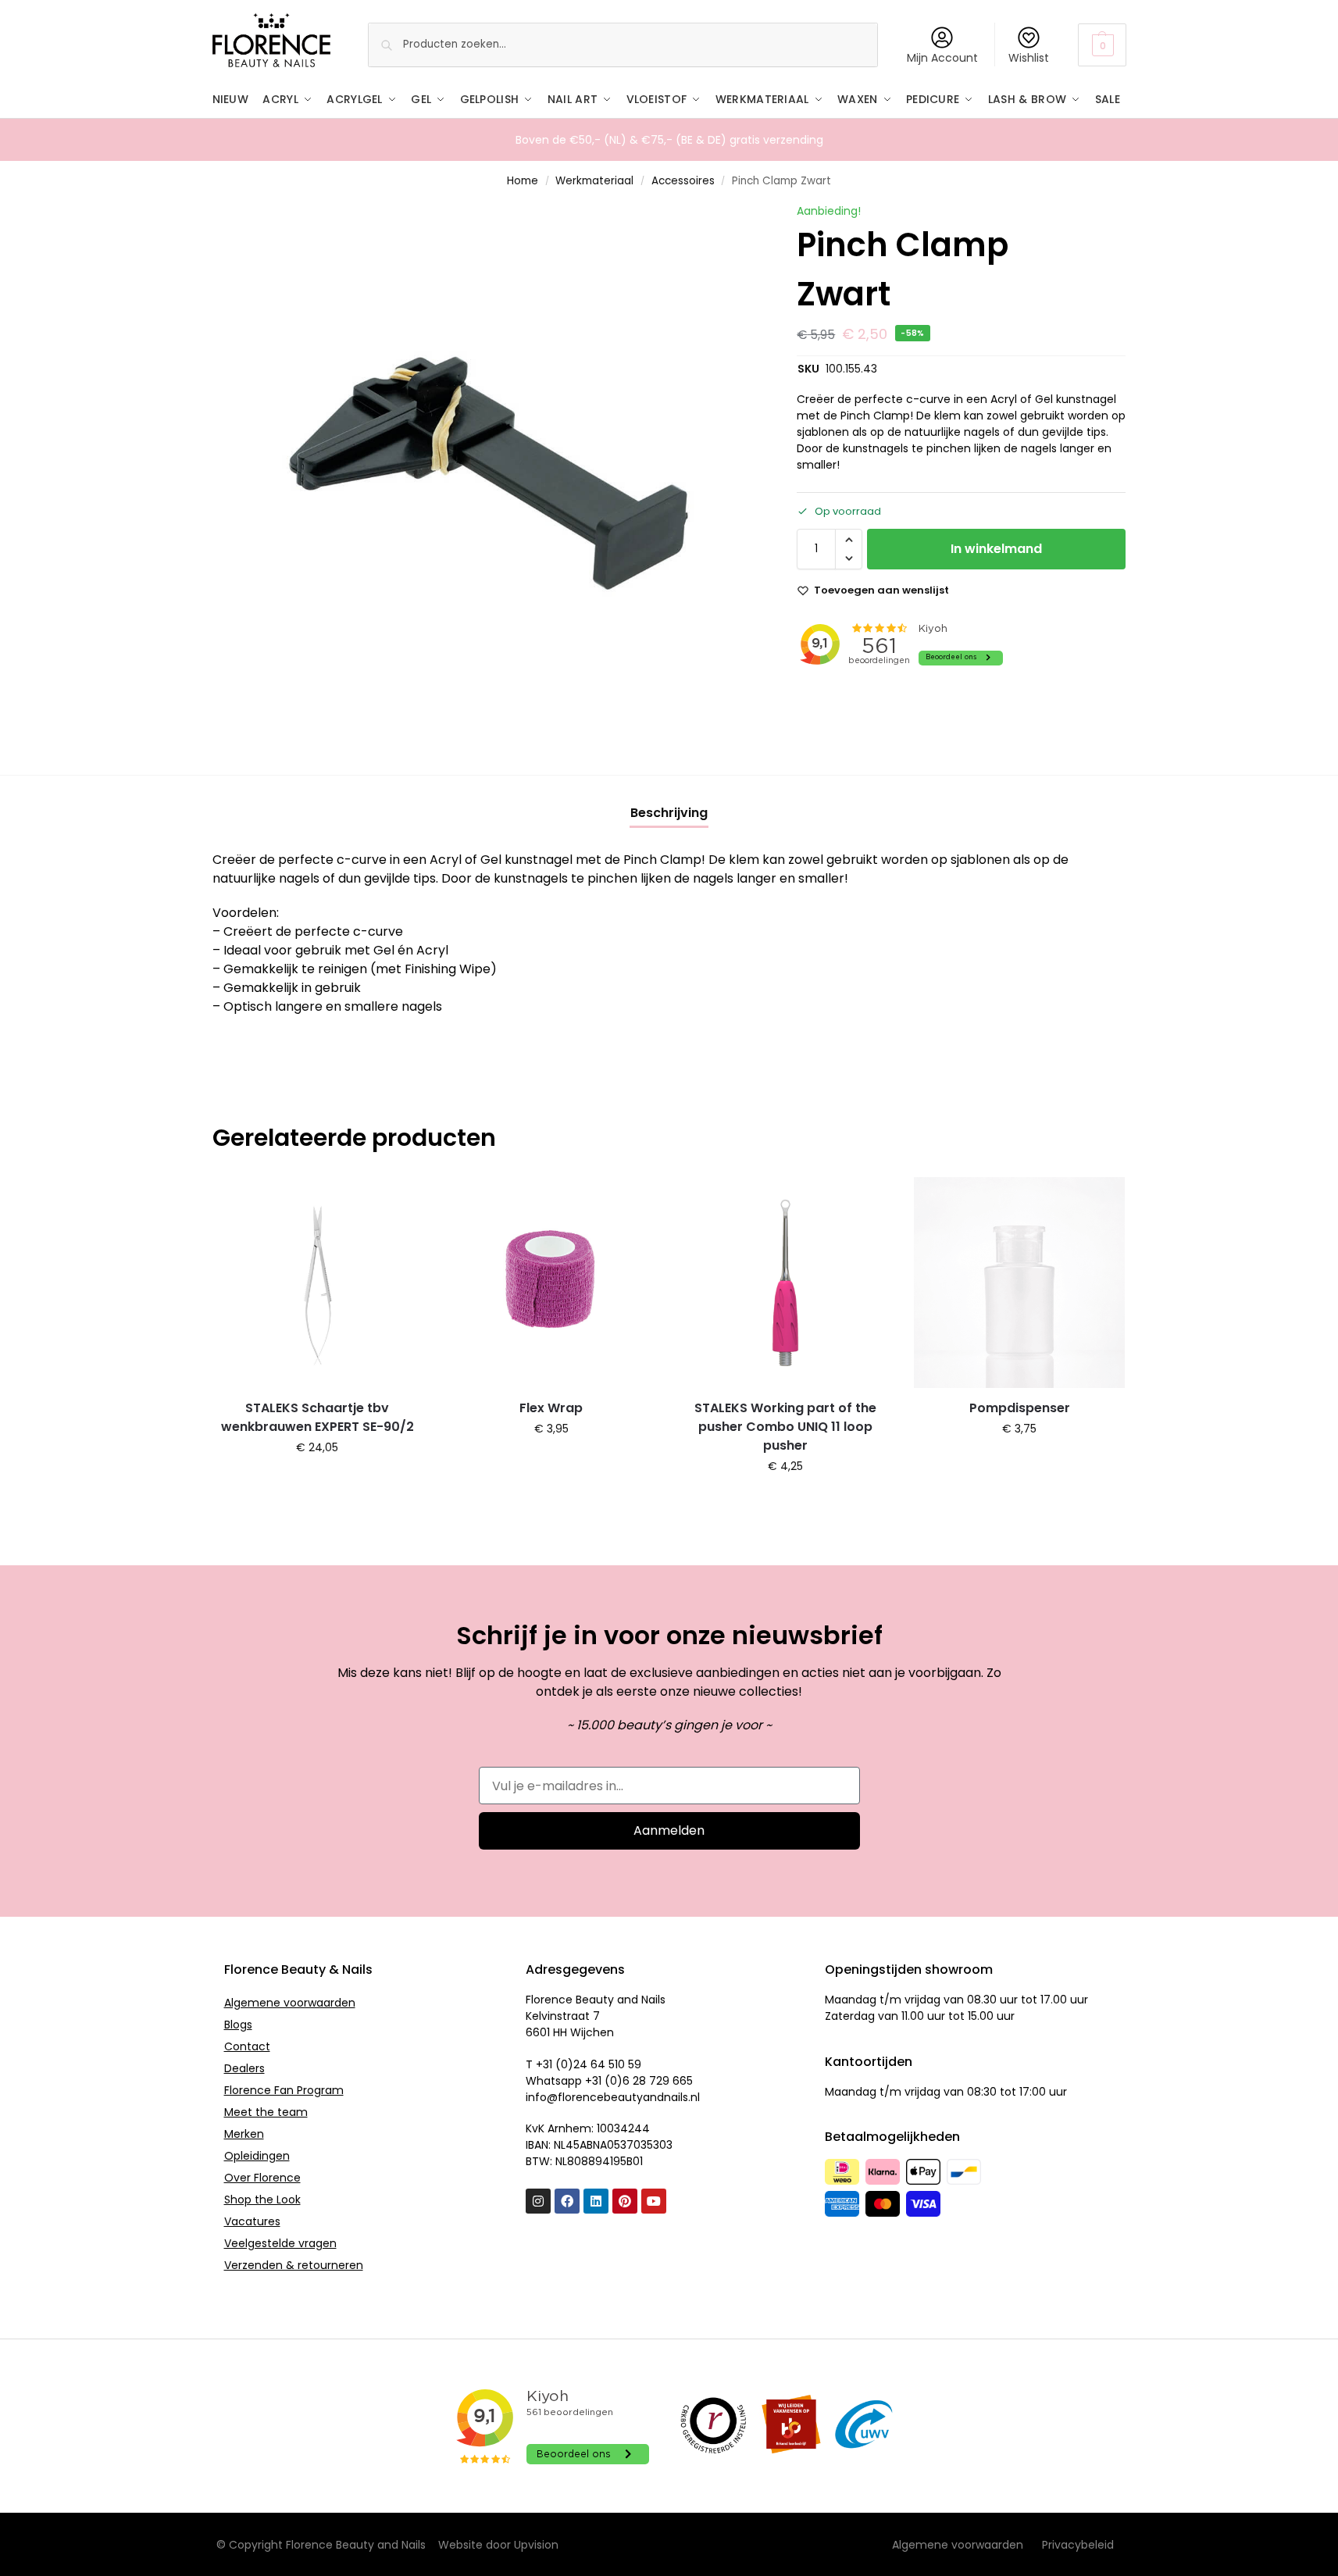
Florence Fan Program (284, 2090)
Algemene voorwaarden (290, 2003)
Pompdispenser (1020, 1408)
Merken (244, 2134)
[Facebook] (567, 2201)
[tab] (669, 813)
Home (523, 181)
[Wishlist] (399, 1201)
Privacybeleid (1078, 2545)
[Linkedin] (596, 2201)
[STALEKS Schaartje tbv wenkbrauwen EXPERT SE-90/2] (318, 1283)
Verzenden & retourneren (294, 2265)
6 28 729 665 (658, 2081)
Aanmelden (669, 1830)
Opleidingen (257, 2156)
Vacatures (252, 2221)
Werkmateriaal (594, 181)
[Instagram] (538, 2201)
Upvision (536, 2545)
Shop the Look (262, 2200)
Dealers (244, 2068)
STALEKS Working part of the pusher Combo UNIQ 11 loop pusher (785, 1427)
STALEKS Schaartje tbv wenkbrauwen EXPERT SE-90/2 (318, 1417)
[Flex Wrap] (551, 1283)
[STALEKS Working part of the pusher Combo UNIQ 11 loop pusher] (786, 1283)
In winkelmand (996, 549)
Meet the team (266, 2112)
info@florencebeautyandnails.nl (613, 2097)
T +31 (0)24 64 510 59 (583, 2064)
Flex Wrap (551, 1408)
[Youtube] (654, 2201)
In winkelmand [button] (318, 1481)
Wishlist (1029, 58)
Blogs (238, 2025)
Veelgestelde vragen (280, 2243)
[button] (1102, 45)
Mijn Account (942, 58)
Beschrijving (669, 813)
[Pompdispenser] (1019, 1283)
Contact (247, 2046)
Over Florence (262, 2178)
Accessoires (683, 181)
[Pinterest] (625, 2201)
